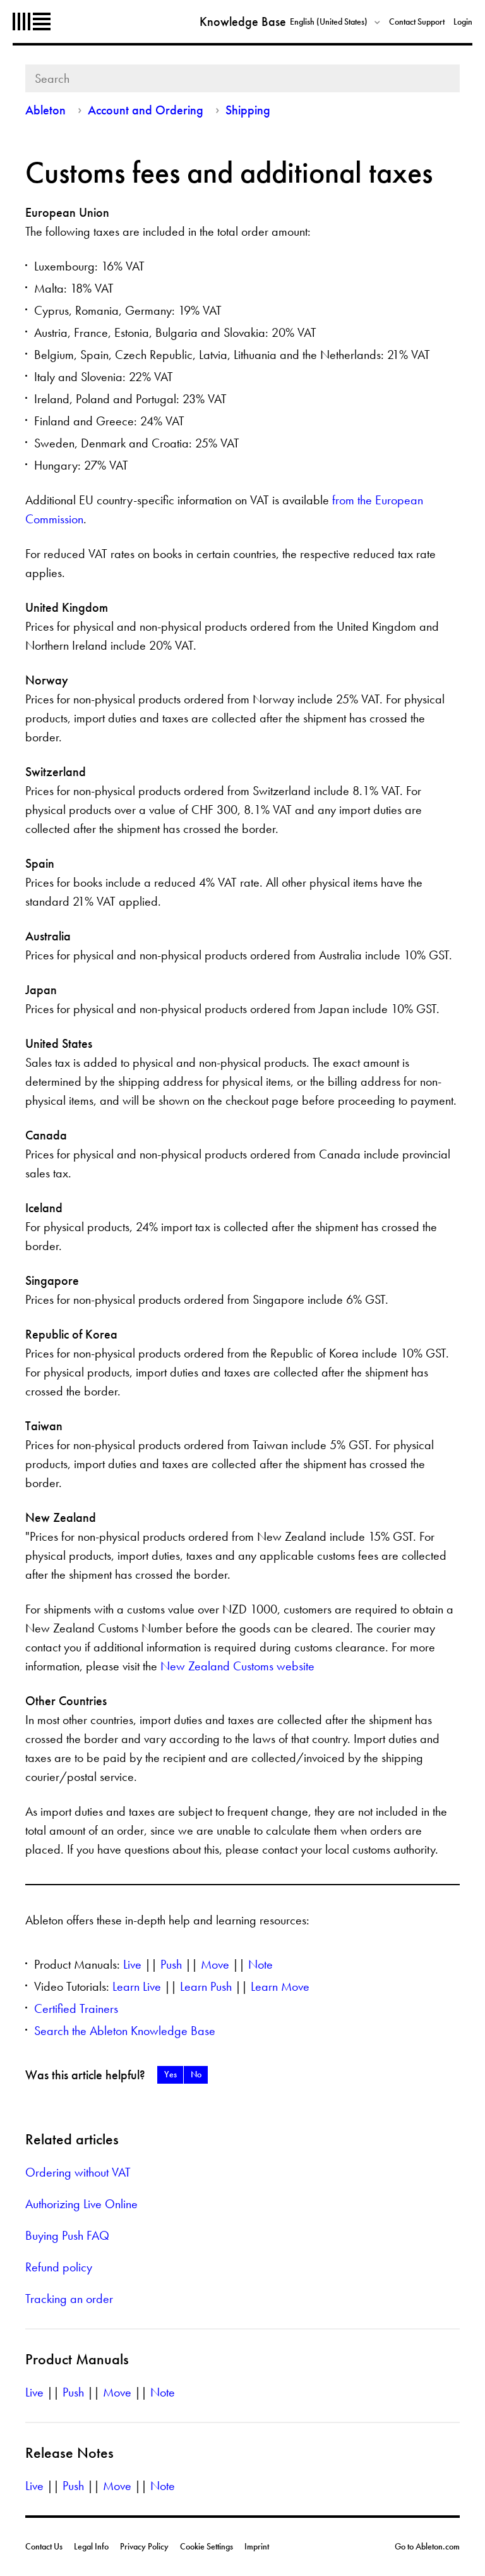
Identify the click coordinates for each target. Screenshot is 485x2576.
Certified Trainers (76, 2008)
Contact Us (44, 2546)
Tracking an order (69, 2299)
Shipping (248, 110)
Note (260, 1964)
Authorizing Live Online (81, 2204)
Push (171, 1964)
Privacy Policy (144, 2546)
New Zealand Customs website (237, 1666)
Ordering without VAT (78, 2172)
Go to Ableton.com (427, 2546)
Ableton (32, 21)
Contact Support (417, 21)
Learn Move (280, 1986)
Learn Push (206, 1986)
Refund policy (59, 2267)
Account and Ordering (146, 110)
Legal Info (91, 2546)
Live (132, 1964)
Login (463, 21)
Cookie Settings (207, 2546)
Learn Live (137, 1986)
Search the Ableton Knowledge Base (125, 2031)
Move (215, 1964)
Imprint (257, 2546)
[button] (170, 2075)
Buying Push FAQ (67, 2235)
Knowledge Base (243, 21)
